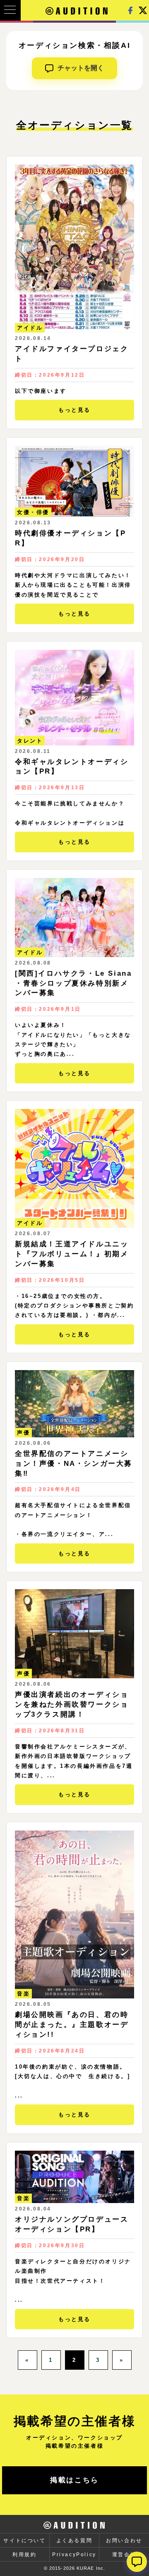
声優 (23, 1433)
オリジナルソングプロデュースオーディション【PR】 (72, 2224)
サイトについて (24, 2541)
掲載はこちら (74, 2480)
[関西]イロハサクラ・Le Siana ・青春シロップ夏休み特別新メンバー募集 (73, 983)
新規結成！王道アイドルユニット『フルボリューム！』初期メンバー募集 (72, 1254)
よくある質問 (74, 2541)
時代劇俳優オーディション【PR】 (70, 538)
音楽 (23, 1994)
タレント (30, 741)
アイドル (30, 328)
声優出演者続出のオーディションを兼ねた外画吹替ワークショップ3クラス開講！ (72, 1704)
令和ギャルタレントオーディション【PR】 (72, 767)
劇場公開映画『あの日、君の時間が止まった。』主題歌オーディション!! (72, 2025)
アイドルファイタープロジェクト (72, 354)
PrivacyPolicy (74, 2555)
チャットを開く (81, 68)
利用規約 (24, 2555)
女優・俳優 (33, 512)
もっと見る (74, 410)
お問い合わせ (124, 2541)
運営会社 (124, 2555)
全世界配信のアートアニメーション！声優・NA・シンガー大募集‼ (74, 1464)
